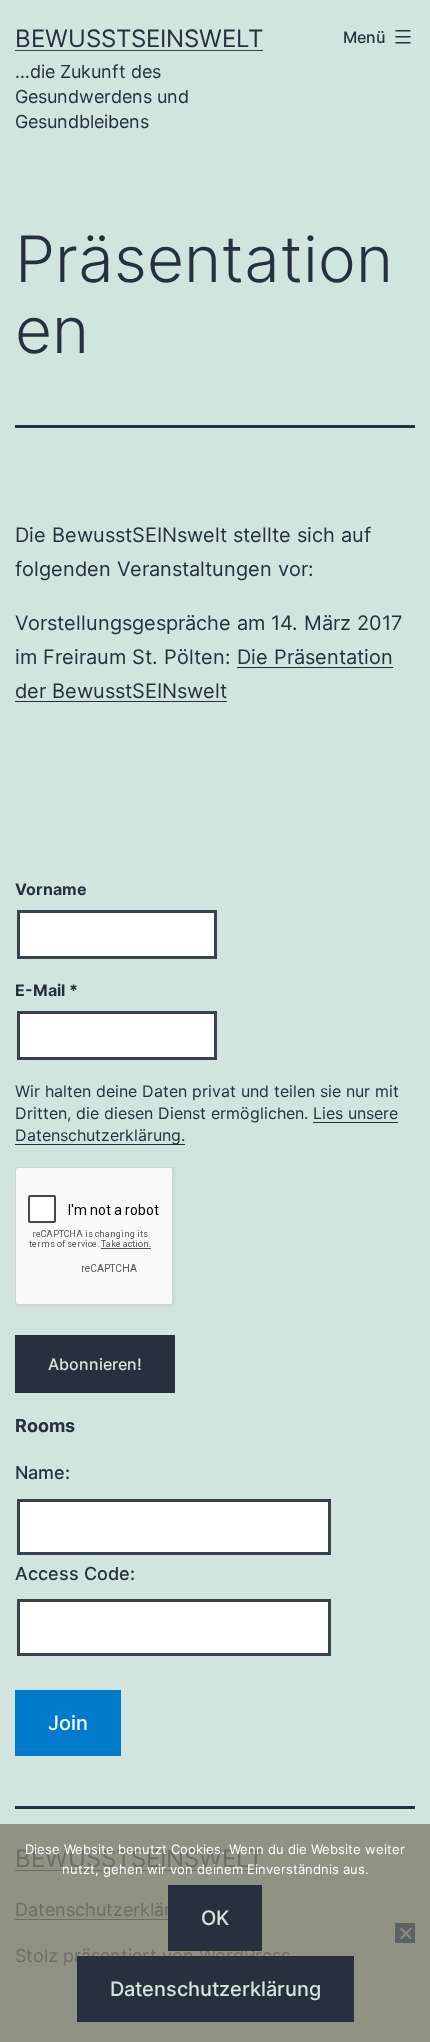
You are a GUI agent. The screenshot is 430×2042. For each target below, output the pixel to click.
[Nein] (405, 1933)
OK (215, 1918)
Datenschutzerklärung (215, 1989)
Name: (42, 1472)
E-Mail (46, 990)
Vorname (51, 889)
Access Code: (75, 1573)
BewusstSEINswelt (139, 38)
